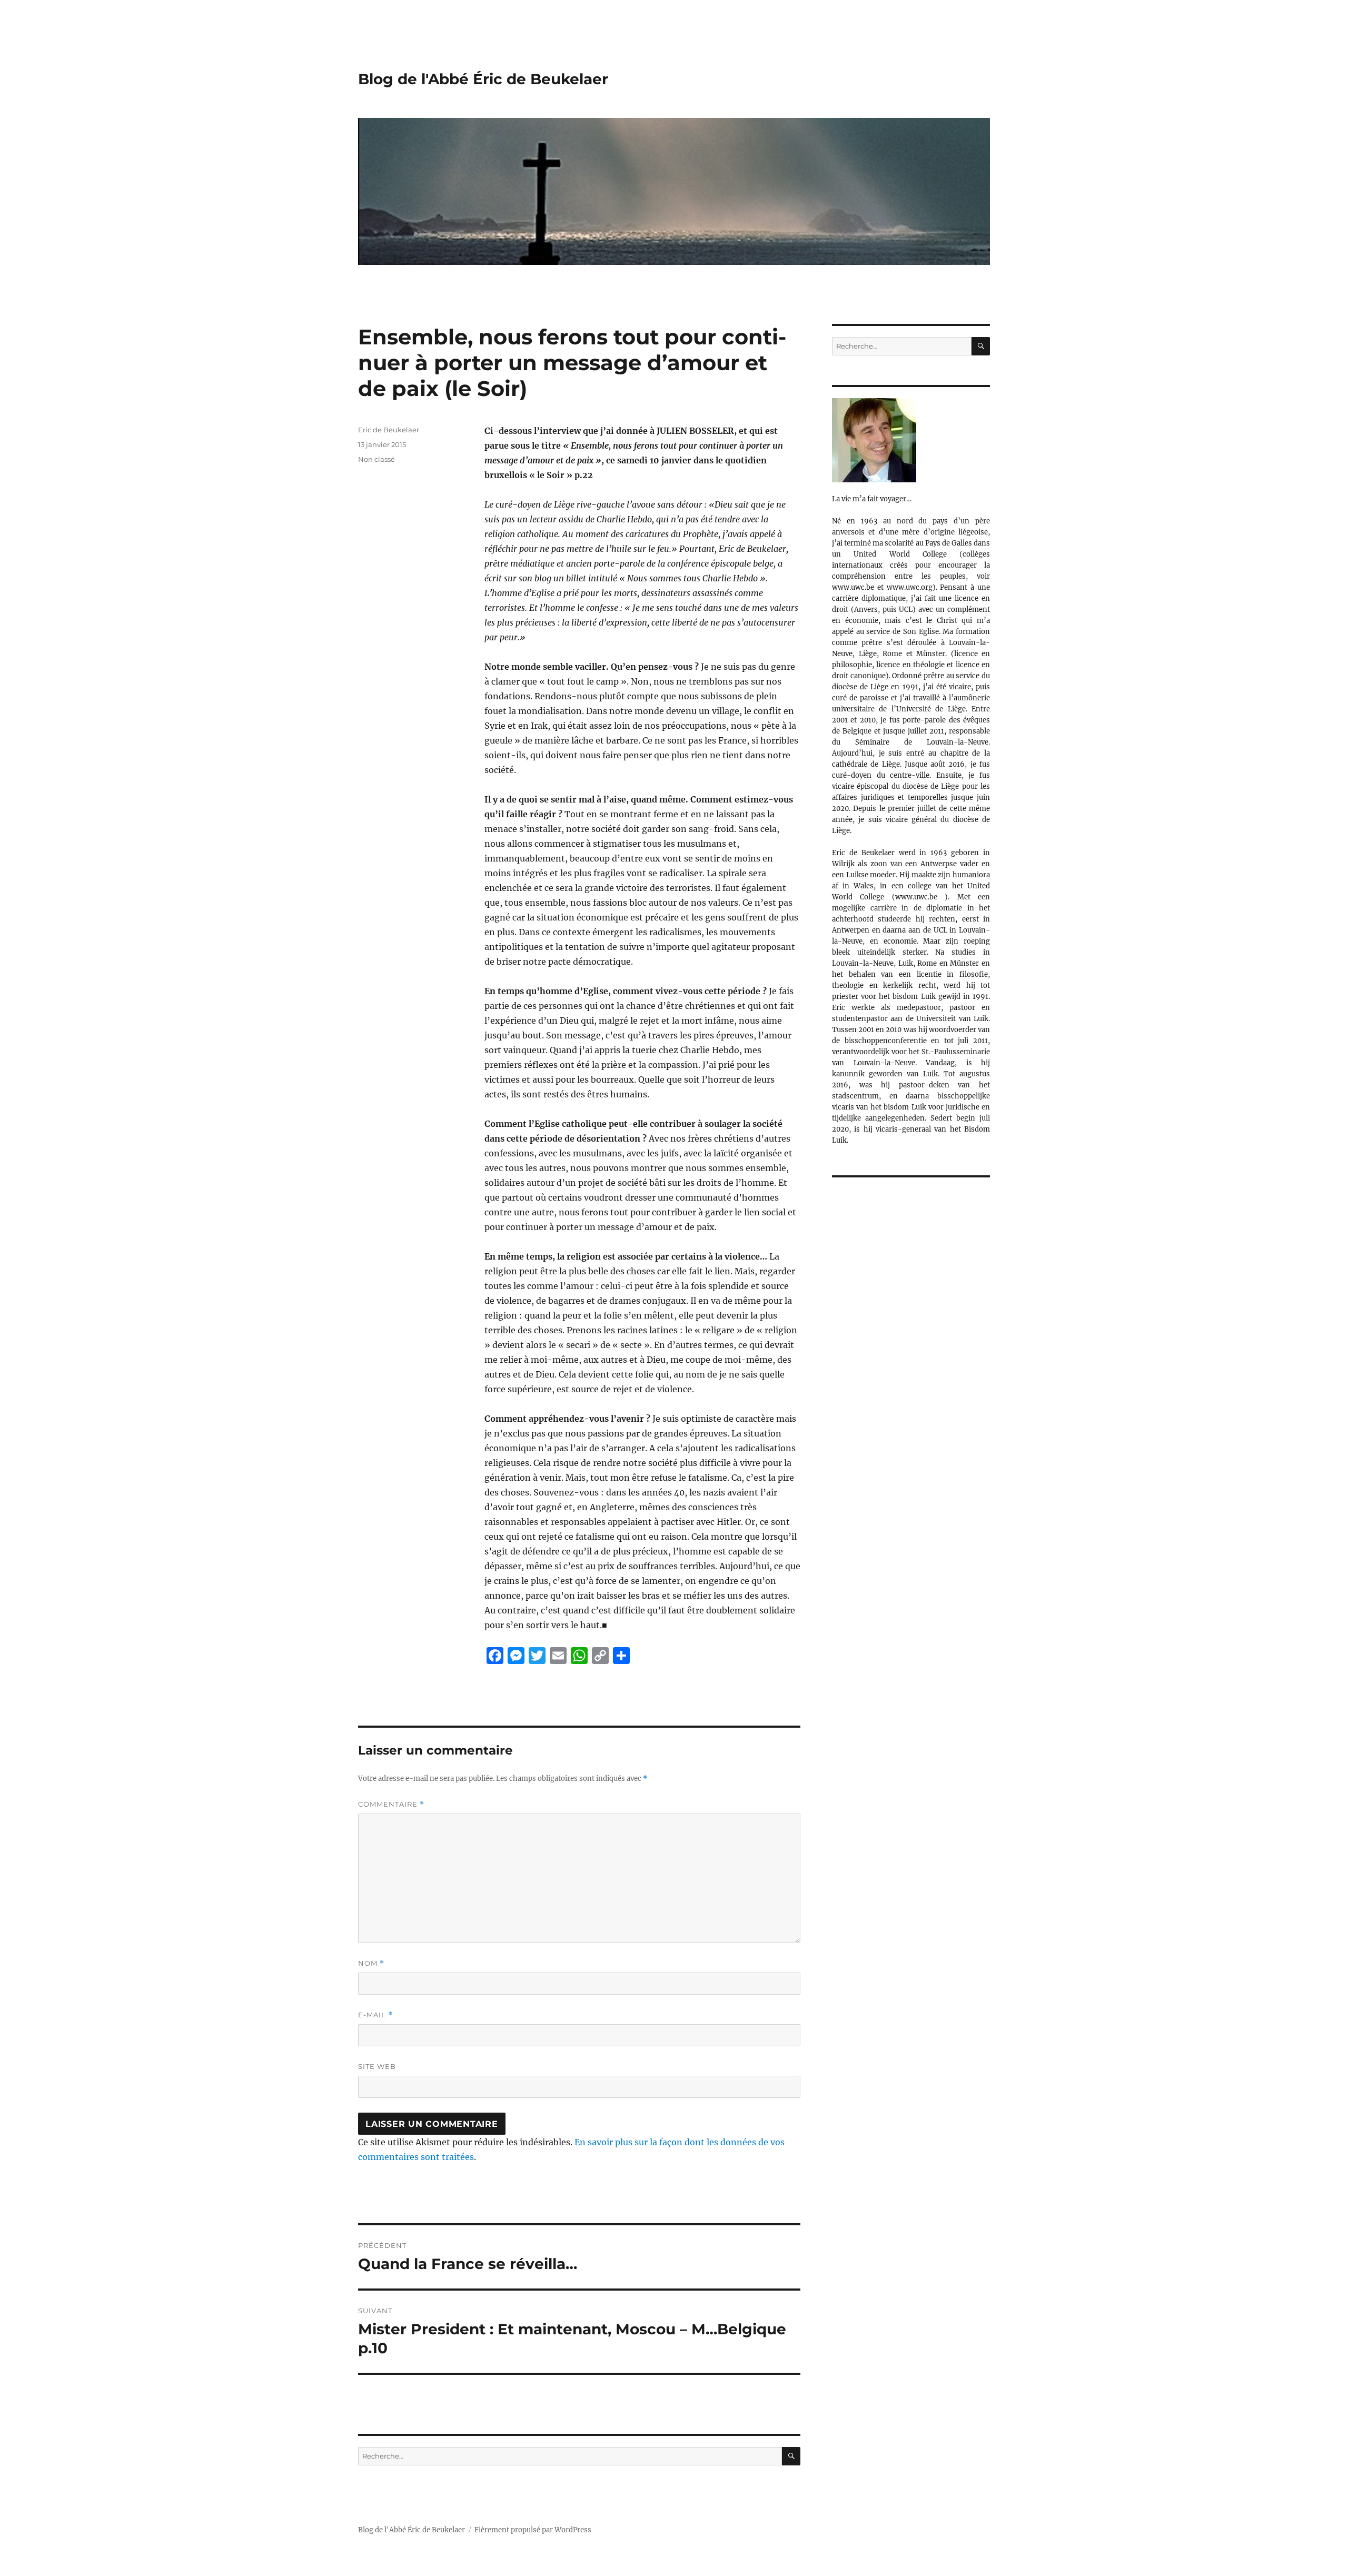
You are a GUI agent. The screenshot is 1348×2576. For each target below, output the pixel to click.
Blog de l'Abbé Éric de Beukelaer (483, 79)
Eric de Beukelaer (389, 430)
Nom (371, 1963)
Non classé (376, 459)
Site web (377, 2066)
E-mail (375, 2015)
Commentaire (391, 1804)
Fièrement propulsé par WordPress (533, 2530)
